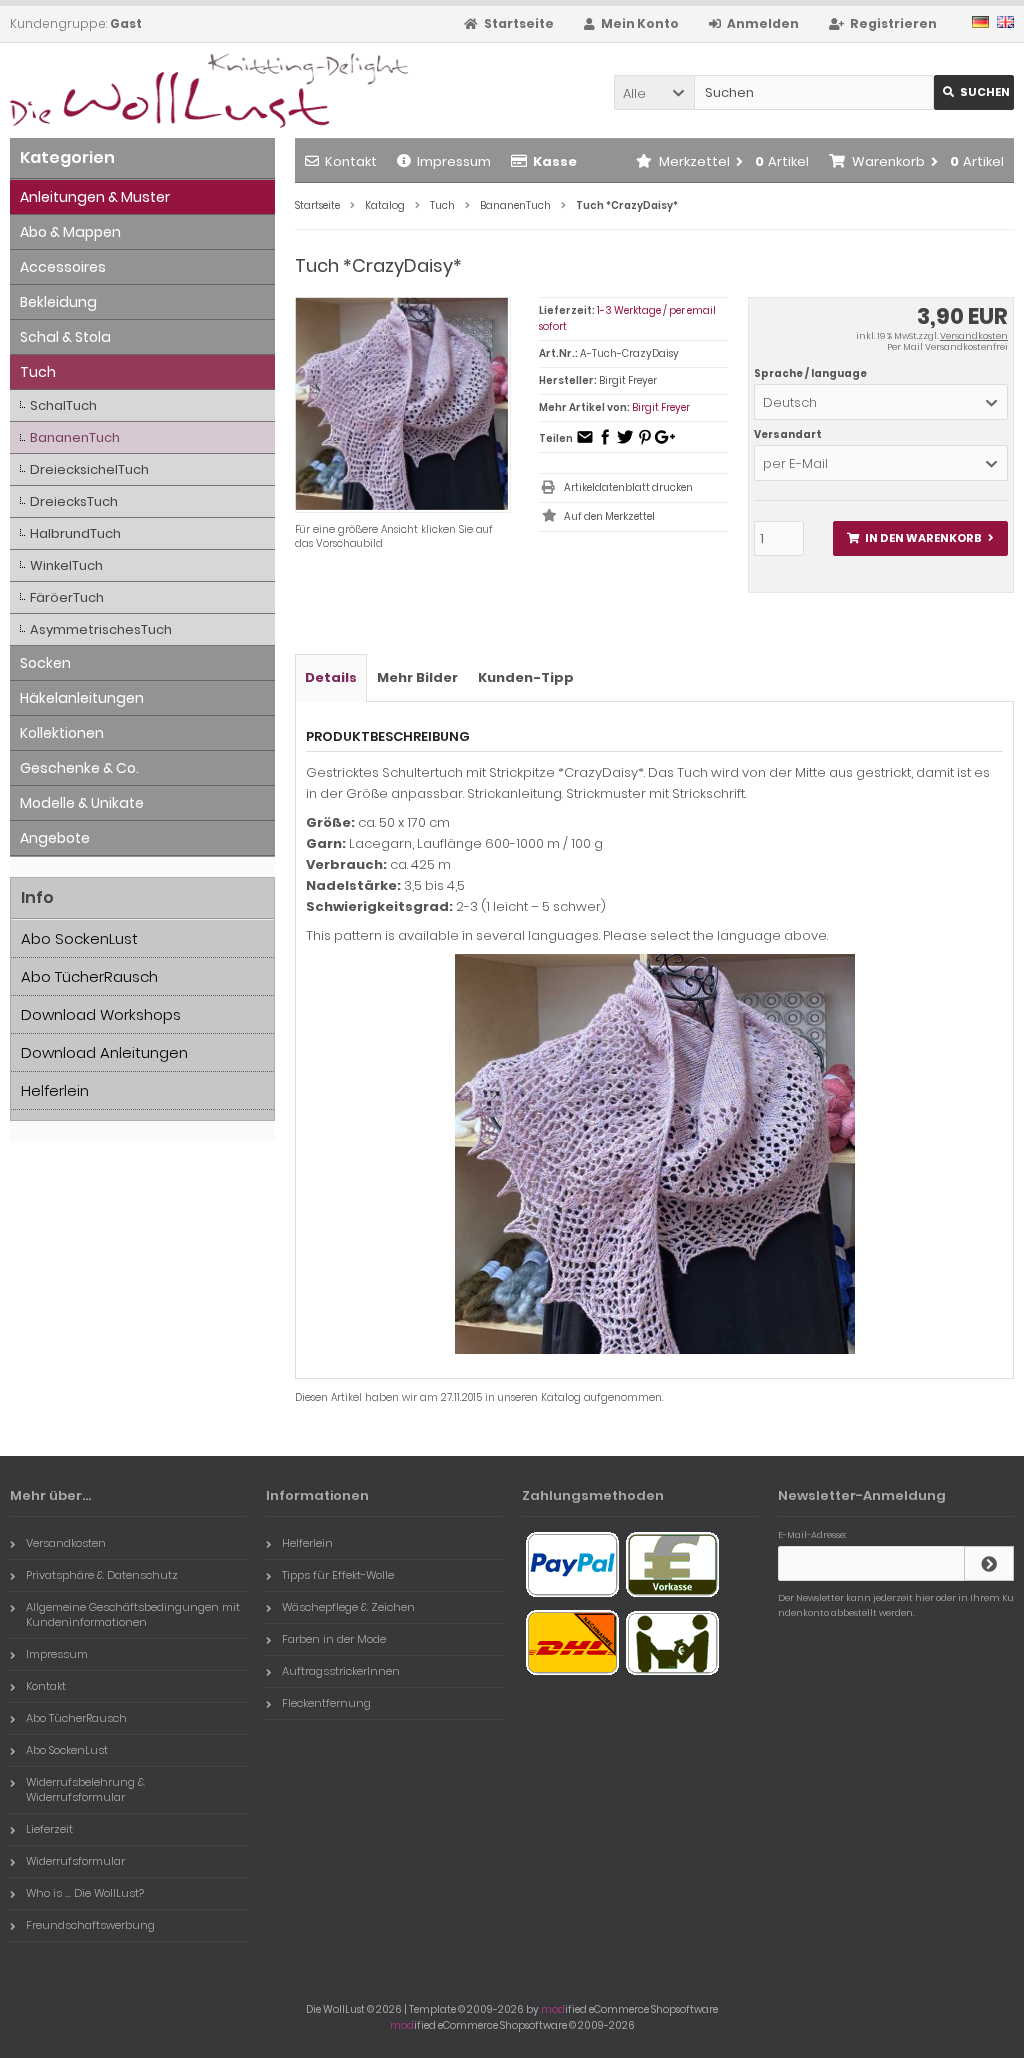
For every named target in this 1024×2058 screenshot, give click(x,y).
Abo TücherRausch (89, 976)
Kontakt (351, 161)
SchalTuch (63, 405)
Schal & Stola (65, 337)
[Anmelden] (989, 1563)
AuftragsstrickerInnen (341, 1671)
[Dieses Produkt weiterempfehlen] (585, 443)
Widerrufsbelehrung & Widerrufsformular (85, 1789)
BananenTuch (75, 437)
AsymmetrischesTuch (101, 629)
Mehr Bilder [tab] (417, 677)
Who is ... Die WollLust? (85, 1893)
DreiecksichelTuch (89, 469)
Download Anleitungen (104, 1052)
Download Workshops (101, 1014)
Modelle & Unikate (82, 803)
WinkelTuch (66, 565)
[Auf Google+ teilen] (665, 443)
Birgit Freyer (661, 407)
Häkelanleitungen (82, 698)
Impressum (454, 161)
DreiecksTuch (74, 501)
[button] (654, 92)
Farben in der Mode (334, 1639)
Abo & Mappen (70, 232)
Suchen (974, 92)
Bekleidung (58, 302)
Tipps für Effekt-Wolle (338, 1575)
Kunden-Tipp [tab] (526, 677)
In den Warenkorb (920, 538)
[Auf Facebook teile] (605, 443)
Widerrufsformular (75, 1861)
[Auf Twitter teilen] (625, 443)
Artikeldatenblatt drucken (628, 487)
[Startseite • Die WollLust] (142, 90)
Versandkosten (974, 336)
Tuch (38, 372)
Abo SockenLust (79, 938)
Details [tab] (331, 677)
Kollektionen (62, 733)
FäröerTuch (67, 597)
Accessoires (63, 267)
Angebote (55, 838)
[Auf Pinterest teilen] (645, 443)
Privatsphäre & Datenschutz (102, 1575)
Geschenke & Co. (79, 768)
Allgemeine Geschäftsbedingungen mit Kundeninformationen (133, 1614)
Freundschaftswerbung (90, 1925)
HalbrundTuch (75, 533)
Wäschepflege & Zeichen (348, 1607)
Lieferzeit (49, 1829)
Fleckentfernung (326, 1703)
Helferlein (55, 1090)
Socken (45, 663)
